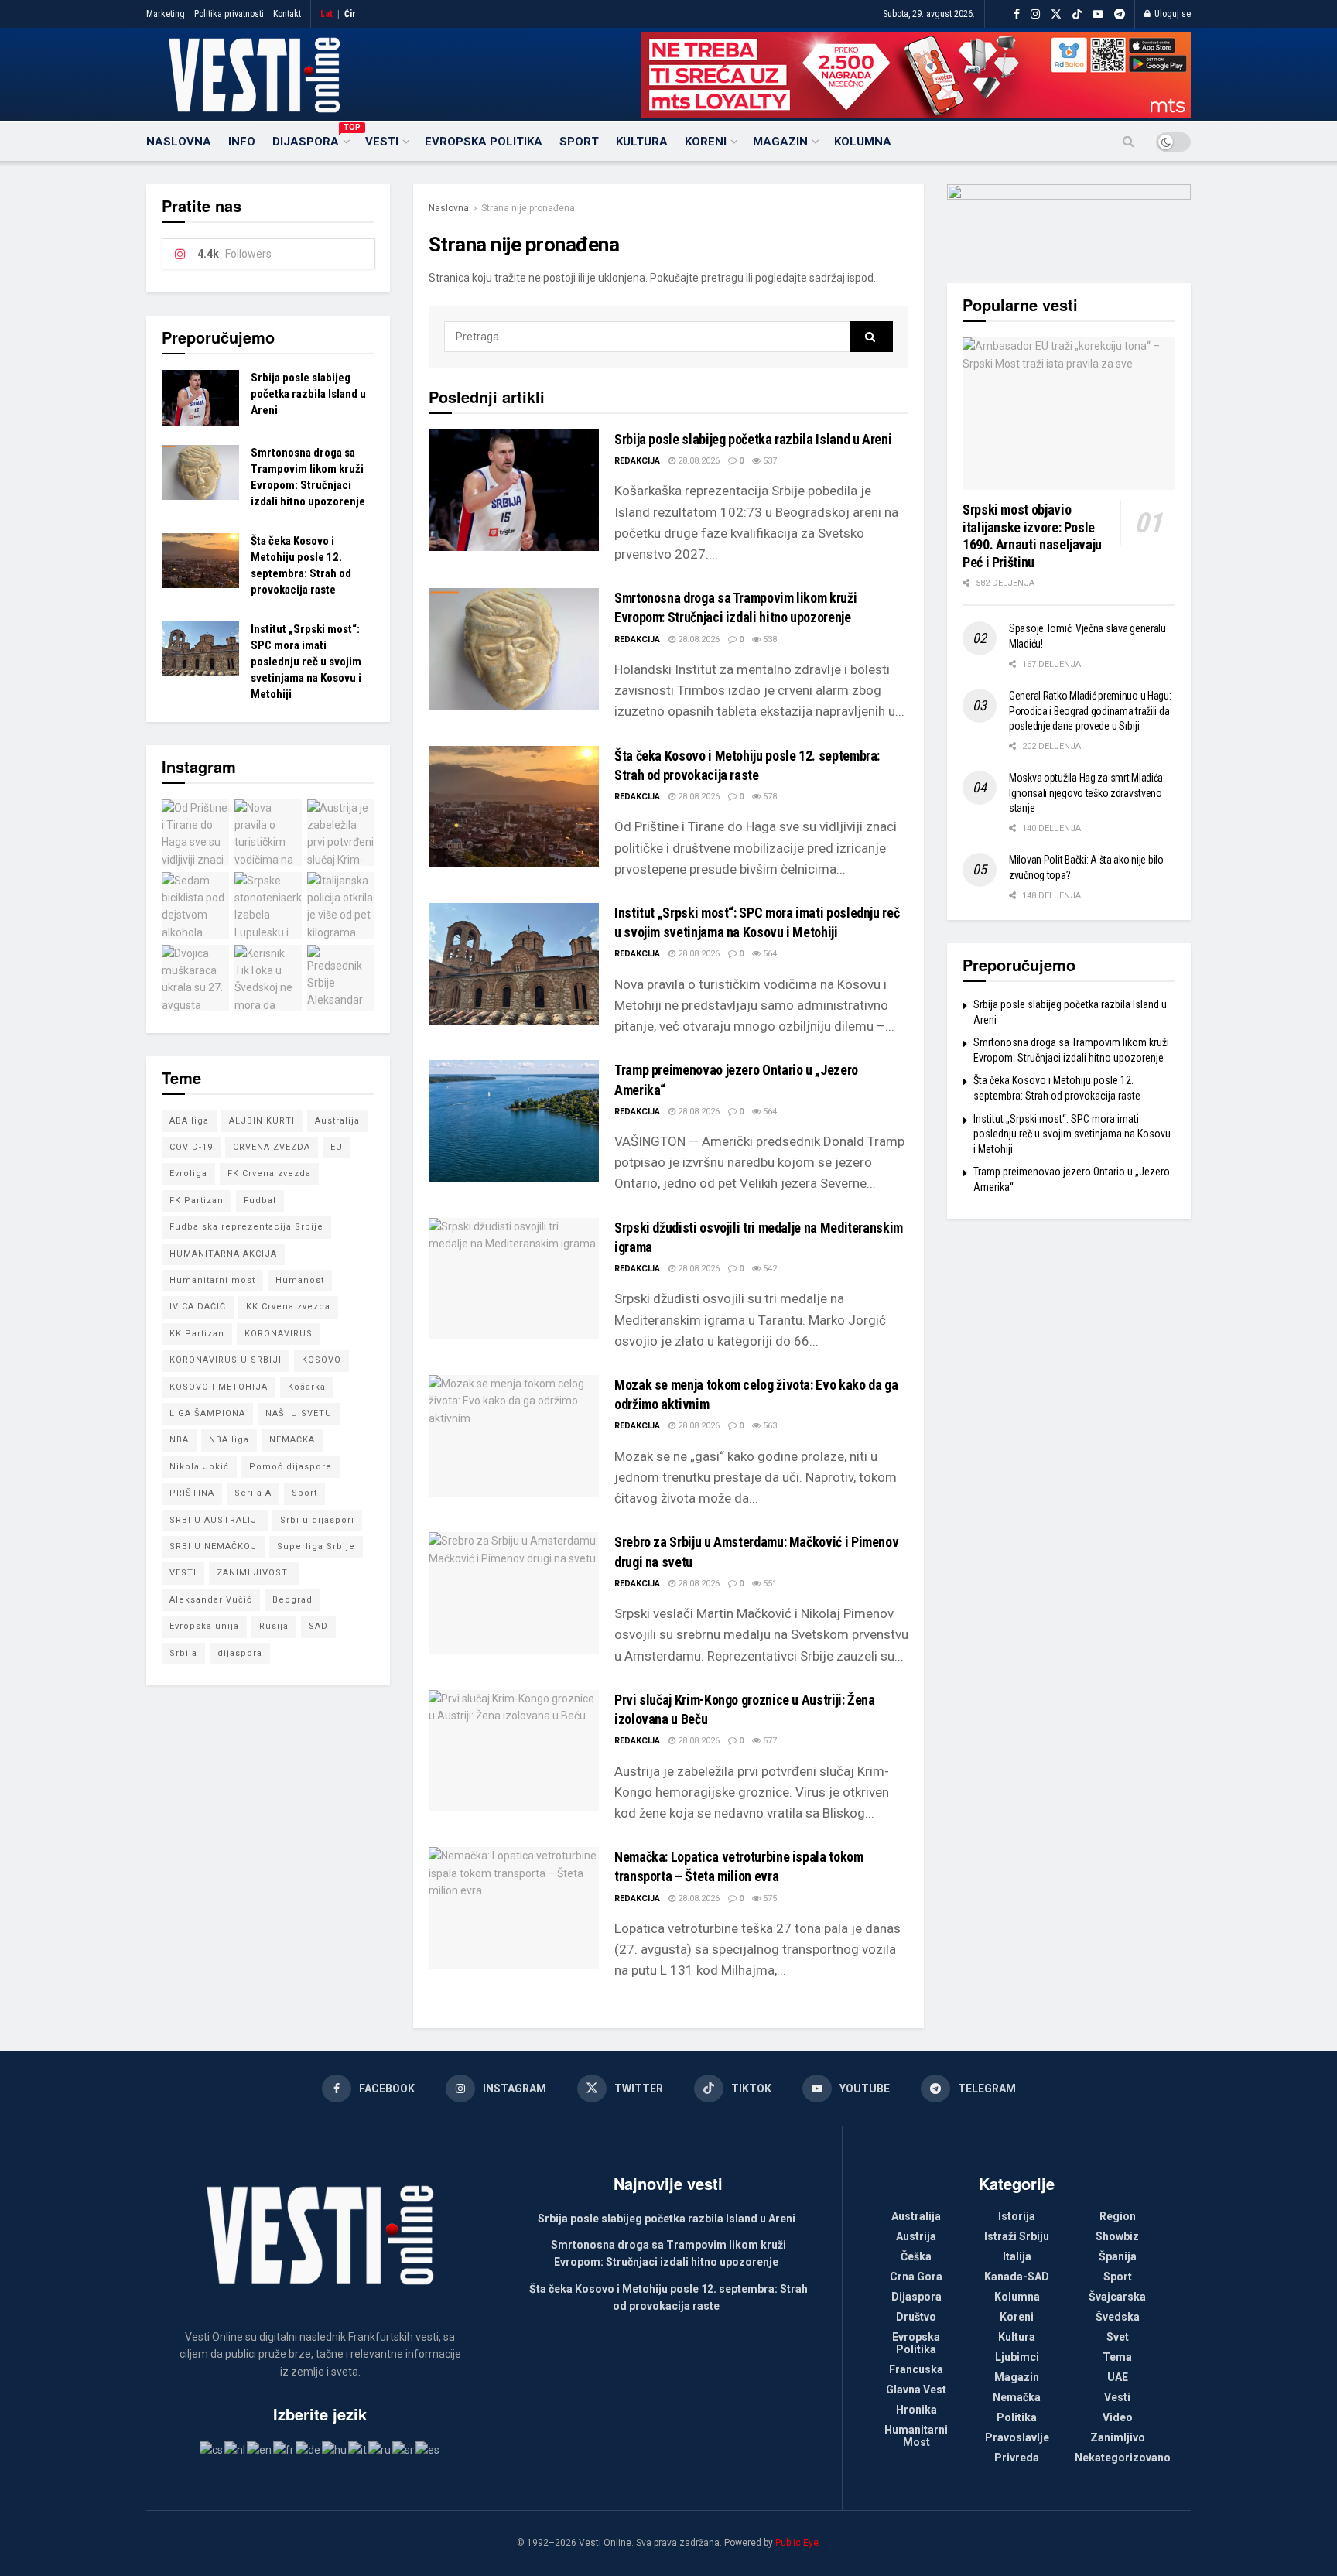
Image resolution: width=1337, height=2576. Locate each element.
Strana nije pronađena (528, 208)
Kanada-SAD (1017, 2277)
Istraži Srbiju (1017, 2236)
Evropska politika (484, 142)
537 (769, 461)
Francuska (916, 2369)
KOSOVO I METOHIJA (219, 1387)
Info (242, 142)
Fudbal (260, 1201)
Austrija (916, 2236)
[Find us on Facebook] (1017, 14)
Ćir (350, 14)
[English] (260, 2449)
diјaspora (240, 1653)
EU (337, 1147)
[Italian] (358, 2449)
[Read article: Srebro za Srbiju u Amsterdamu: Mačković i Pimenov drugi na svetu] (514, 1593)
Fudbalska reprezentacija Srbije (246, 1227)
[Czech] (212, 2449)
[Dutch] (236, 2449)
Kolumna (863, 142)
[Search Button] (1128, 142)
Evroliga (188, 1173)
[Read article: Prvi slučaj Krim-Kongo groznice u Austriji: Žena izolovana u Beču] (514, 1751)
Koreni (706, 142)
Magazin (780, 142)
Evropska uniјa (204, 1626)
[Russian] (380, 2449)
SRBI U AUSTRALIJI (215, 1520)
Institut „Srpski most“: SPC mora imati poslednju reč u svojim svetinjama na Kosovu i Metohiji (306, 662)
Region (1118, 2216)
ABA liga (189, 1121)
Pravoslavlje (1017, 2437)
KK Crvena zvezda (288, 1307)
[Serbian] (404, 2449)
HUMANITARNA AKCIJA (223, 1254)
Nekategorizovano (1123, 2458)
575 (769, 1899)
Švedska (1118, 2317)
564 (769, 954)
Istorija (1017, 2216)
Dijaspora (310, 139)
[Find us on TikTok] (1077, 15)
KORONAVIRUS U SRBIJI (226, 1360)
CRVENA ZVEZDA (272, 1147)
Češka (916, 2256)
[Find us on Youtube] (1098, 14)
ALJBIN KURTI (262, 1121)
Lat (327, 14)
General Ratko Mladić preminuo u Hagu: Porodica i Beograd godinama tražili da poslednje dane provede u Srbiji (1090, 711)
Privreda (1017, 2458)
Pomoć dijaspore (291, 1467)
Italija (1017, 2256)
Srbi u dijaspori (317, 1520)
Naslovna (179, 142)
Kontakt (287, 14)
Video (1118, 2417)
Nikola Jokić (199, 1467)
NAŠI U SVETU (299, 1413)
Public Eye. (798, 2543)
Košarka (307, 1387)
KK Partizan (197, 1334)
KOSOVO (321, 1360)
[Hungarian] (335, 2449)
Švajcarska (1117, 2297)
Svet (1118, 2337)
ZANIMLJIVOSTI (254, 1573)
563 (769, 1426)
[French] (284, 2449)
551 (769, 1584)
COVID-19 (191, 1147)
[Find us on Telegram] (1120, 14)
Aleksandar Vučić (211, 1600)
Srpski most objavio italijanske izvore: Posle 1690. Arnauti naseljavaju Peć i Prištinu (1032, 536)
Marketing (166, 14)
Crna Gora (916, 2277)
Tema (1117, 2357)
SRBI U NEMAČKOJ (213, 1546)
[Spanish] (428, 2449)
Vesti (382, 142)
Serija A (253, 1493)
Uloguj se (1171, 14)
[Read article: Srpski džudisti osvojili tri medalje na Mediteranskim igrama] (514, 1279)
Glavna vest (916, 2390)
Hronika (916, 2410)
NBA (179, 1440)
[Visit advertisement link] (916, 75)
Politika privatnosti (229, 14)
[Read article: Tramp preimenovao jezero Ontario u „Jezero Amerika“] (514, 1121)
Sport (579, 142)
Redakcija (637, 461)
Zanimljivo (1118, 2437)
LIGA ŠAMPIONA (207, 1413)
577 (769, 1741)
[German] (309, 2449)
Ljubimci (1017, 2357)
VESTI (183, 1573)
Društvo (916, 2317)
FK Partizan (197, 1201)
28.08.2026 (698, 461)
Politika (1017, 2417)
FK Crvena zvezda (269, 1173)
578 (769, 797)
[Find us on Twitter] (1056, 14)
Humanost (300, 1280)
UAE (1118, 2377)
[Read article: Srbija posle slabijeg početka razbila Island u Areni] (514, 490)
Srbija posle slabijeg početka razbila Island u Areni (753, 439)
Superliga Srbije (316, 1546)
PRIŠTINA (192, 1493)
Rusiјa (274, 1626)
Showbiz (1117, 2236)
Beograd (292, 1600)
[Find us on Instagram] (1035, 14)
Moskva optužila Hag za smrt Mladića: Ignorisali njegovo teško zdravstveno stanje (1087, 793)
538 (769, 640)
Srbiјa (183, 1653)
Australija (337, 1121)
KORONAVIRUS (279, 1334)
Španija (1118, 2256)
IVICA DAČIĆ (198, 1307)
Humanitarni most (212, 1280)
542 (769, 1269)
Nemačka (1017, 2397)
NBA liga (229, 1440)
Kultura (642, 142)
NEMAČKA (292, 1440)
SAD (318, 1626)
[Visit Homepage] (254, 75)
